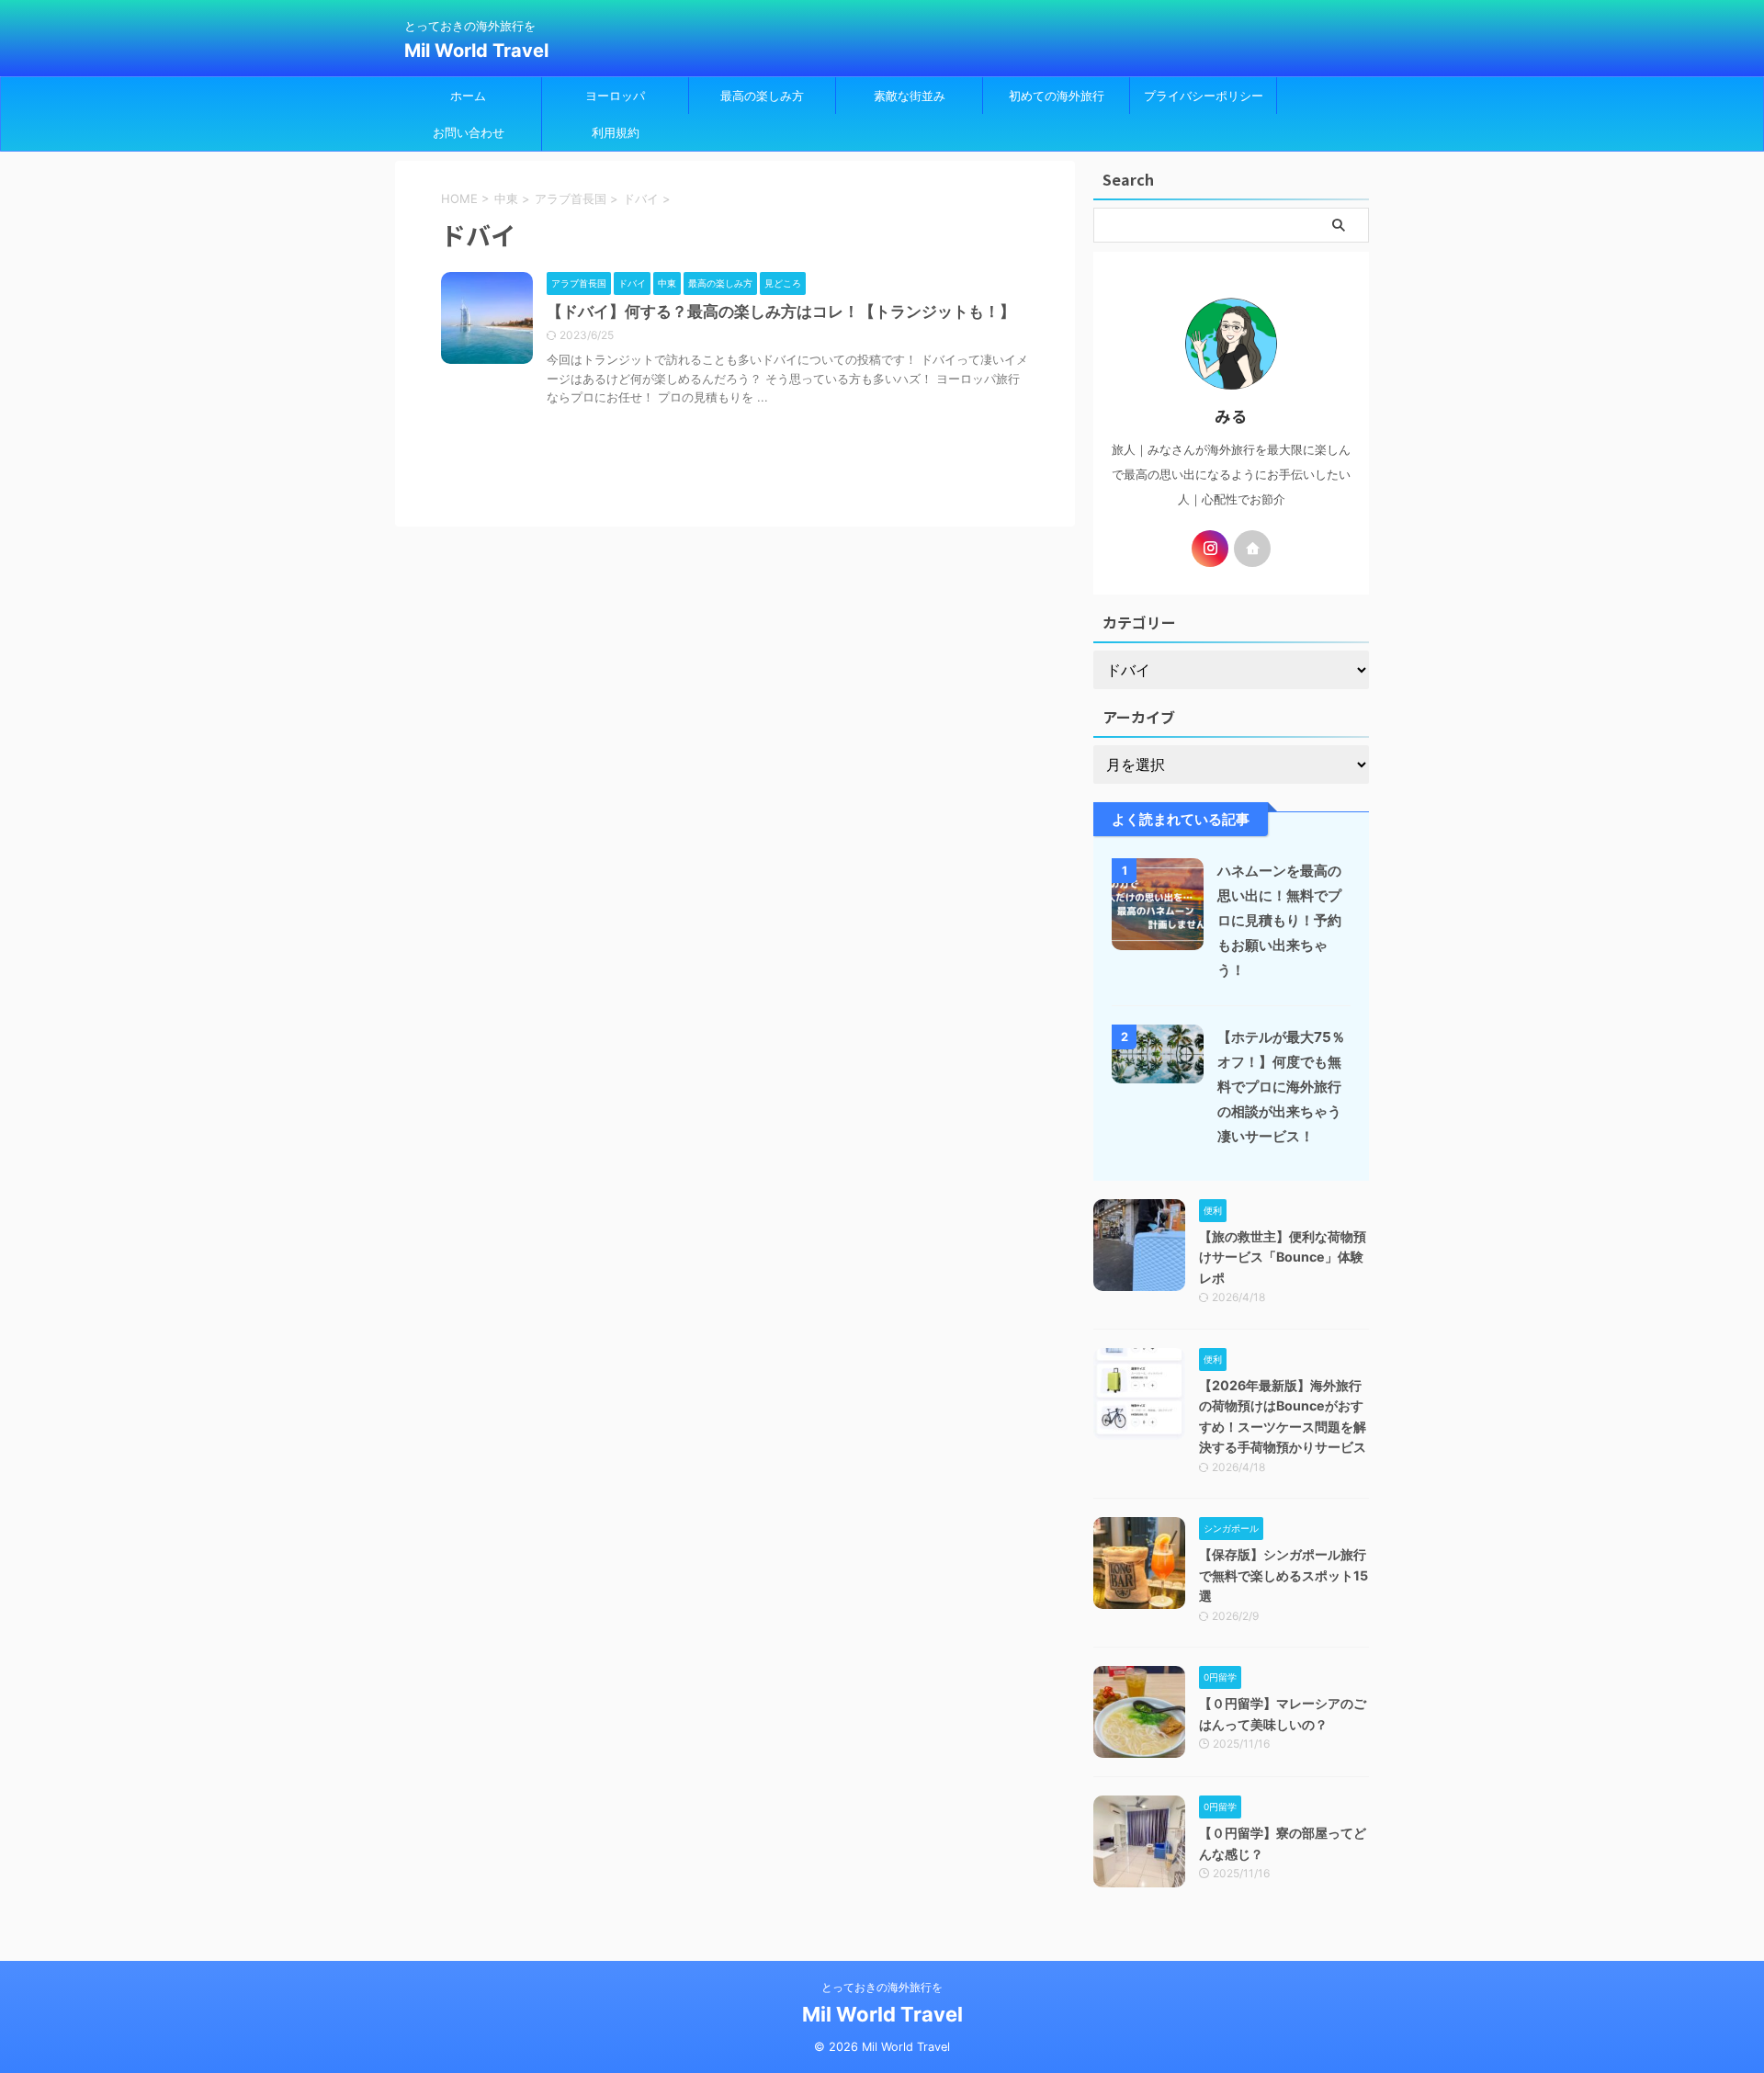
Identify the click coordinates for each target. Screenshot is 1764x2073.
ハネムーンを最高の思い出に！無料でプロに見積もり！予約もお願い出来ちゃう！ (1279, 920)
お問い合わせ (469, 132)
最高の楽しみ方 (762, 96)
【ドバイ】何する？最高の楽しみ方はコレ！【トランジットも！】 (781, 312)
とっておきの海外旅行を (882, 1987)
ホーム (468, 96)
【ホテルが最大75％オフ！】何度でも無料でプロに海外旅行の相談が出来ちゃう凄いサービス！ (1281, 1087)
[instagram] (1210, 549)
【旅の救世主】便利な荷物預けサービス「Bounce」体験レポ (1283, 1257)
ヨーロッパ (615, 96)
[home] (1252, 549)
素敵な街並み (910, 96)
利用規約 (616, 132)
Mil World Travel (476, 51)
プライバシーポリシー (1204, 96)
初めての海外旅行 (1057, 96)
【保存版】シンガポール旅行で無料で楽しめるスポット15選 (1283, 1575)
